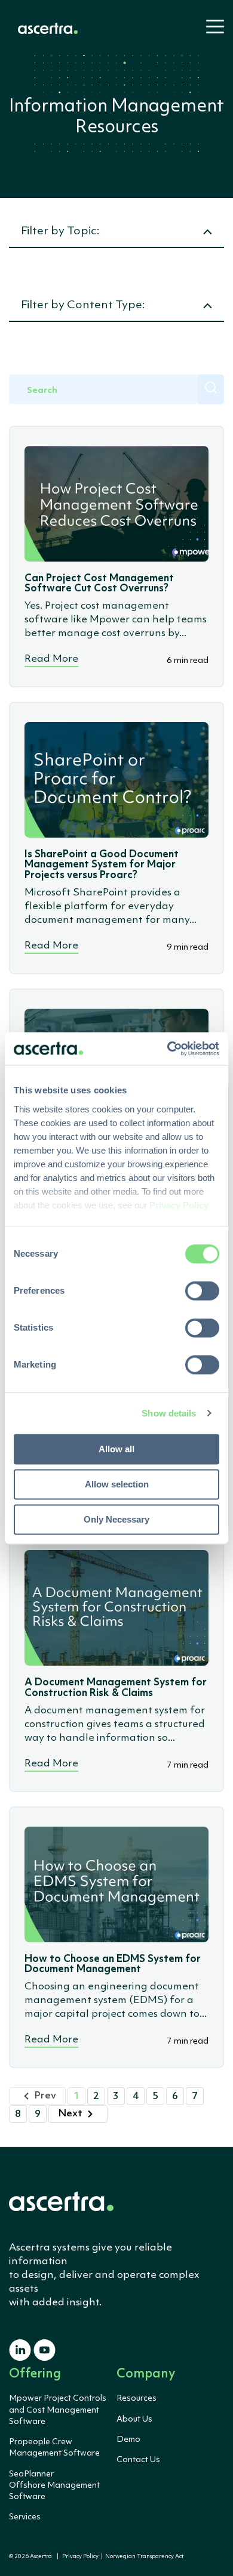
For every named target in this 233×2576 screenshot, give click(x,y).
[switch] (202, 1291)
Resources (137, 2398)
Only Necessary (116, 1519)
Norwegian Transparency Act (143, 2557)
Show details (169, 1413)
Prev (45, 2096)
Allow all (116, 1449)
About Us (134, 2419)
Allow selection (117, 1484)
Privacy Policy (80, 2557)
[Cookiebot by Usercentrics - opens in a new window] (168, 1049)
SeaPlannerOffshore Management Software (54, 2485)
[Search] (211, 389)
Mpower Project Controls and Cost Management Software (58, 2410)
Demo (128, 2439)
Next (70, 2114)
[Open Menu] (211, 32)
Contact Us (138, 2460)
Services (25, 2517)
